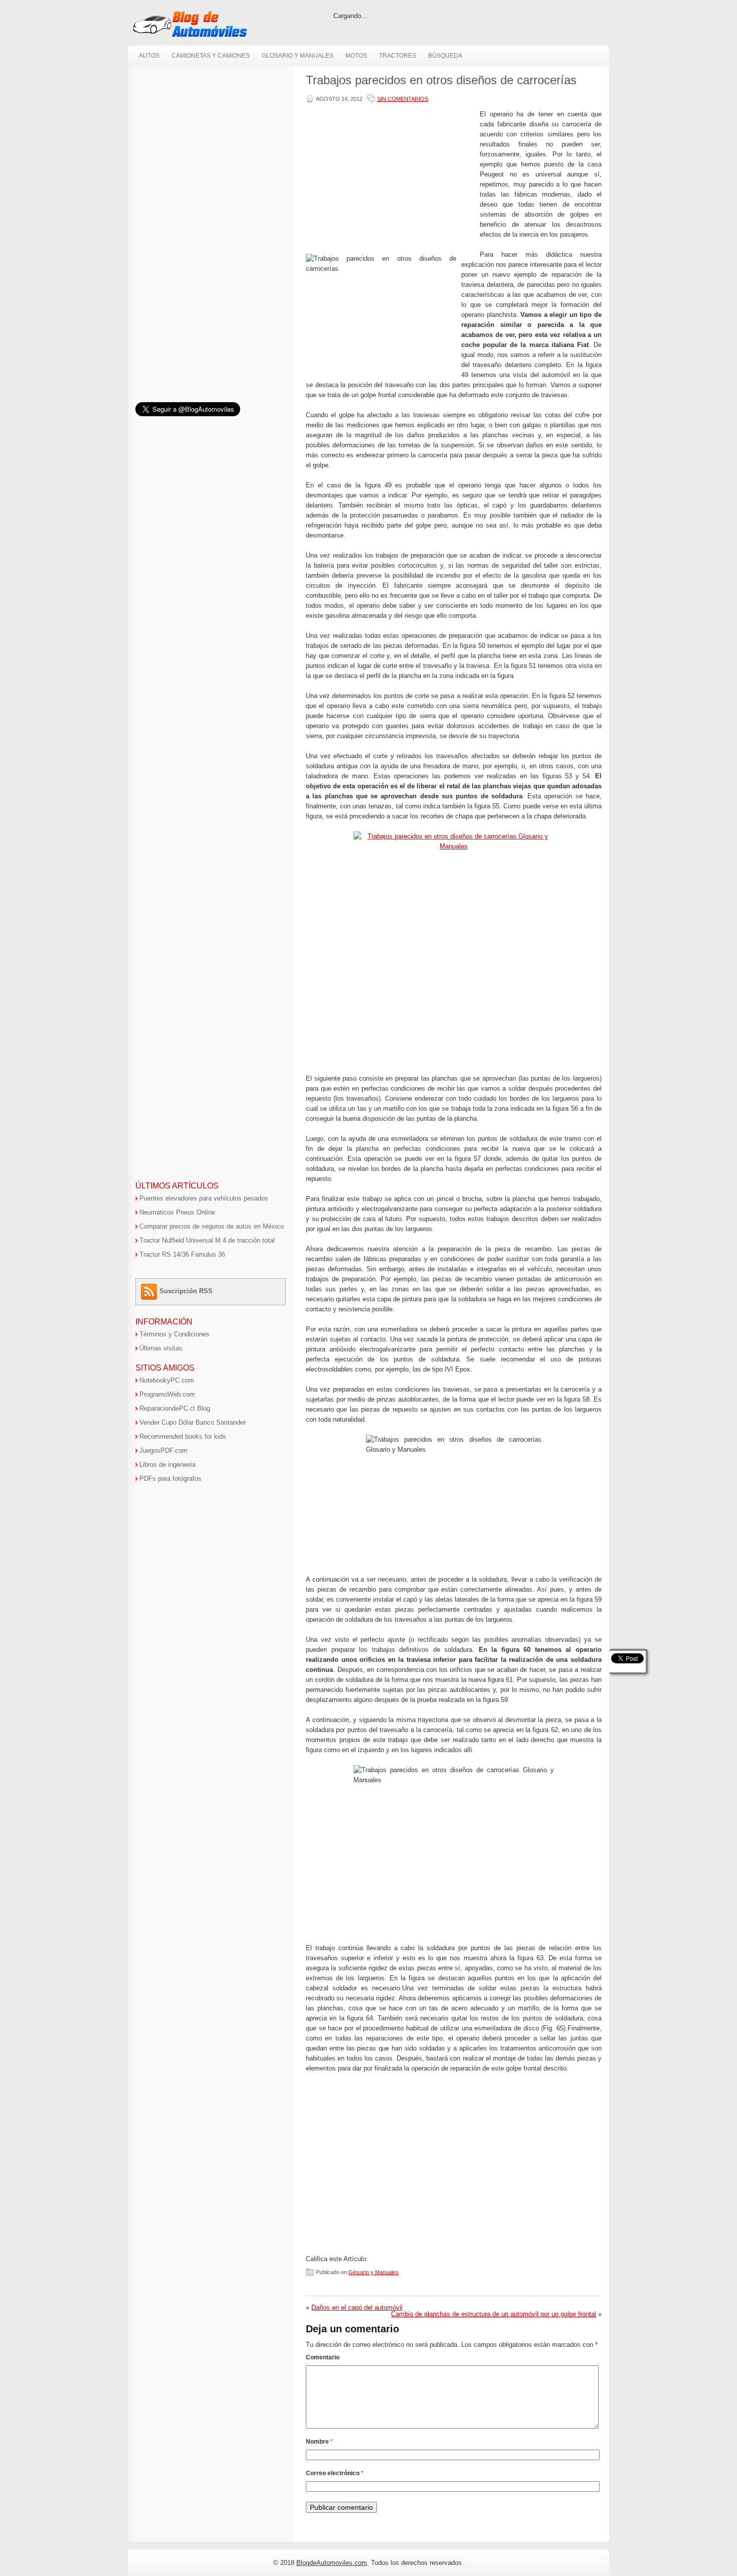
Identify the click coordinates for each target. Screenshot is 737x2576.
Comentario (323, 2357)
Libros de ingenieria (167, 1465)
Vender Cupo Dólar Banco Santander (193, 1422)
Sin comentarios (403, 99)
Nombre (319, 2442)
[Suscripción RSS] (150, 1291)
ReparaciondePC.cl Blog (175, 1408)
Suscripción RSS (186, 1291)
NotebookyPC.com (167, 1380)
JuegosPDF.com (163, 1450)
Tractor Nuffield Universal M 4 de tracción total (207, 1240)
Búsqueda (445, 56)
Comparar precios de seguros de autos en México (212, 1226)
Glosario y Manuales (298, 56)
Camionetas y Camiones (211, 56)
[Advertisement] (391, 180)
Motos (356, 56)
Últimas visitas (161, 1348)
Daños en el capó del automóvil (357, 2307)
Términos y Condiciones (174, 1334)
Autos (149, 56)
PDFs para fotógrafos (170, 1479)
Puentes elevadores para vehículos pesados (204, 1198)
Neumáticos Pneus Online (177, 1212)
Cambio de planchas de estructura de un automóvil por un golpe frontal (494, 2314)
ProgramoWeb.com (167, 1394)
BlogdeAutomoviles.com (332, 2563)
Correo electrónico (335, 2473)
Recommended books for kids (183, 1436)
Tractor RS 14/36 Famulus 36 (182, 1254)
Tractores (398, 56)
